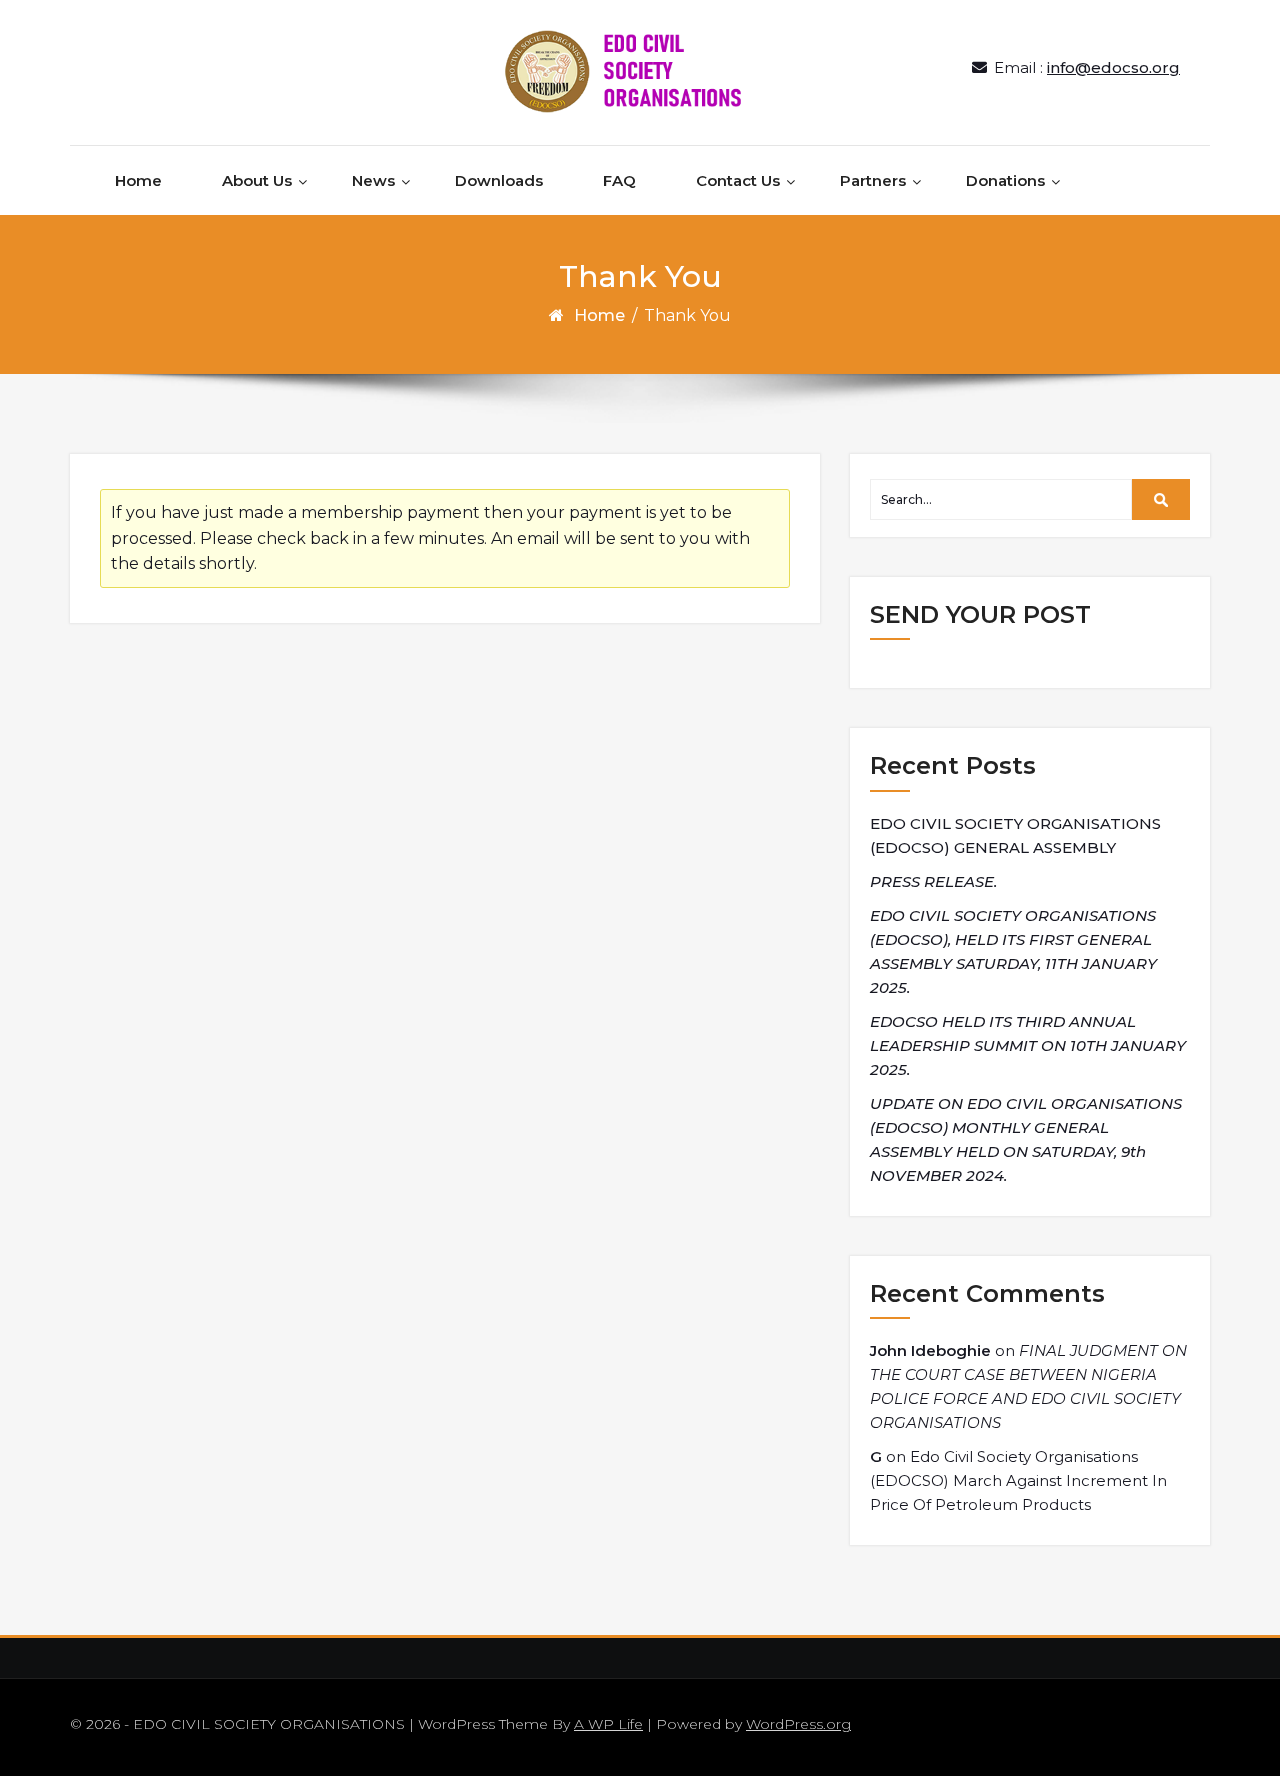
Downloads (499, 180)
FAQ (619, 180)
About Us (257, 180)
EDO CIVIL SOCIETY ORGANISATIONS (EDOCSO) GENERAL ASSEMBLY (1015, 835)
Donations (1005, 180)
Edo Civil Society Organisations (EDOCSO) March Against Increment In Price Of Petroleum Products (1018, 1480)
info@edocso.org (1113, 67)
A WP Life (608, 1724)
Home (138, 180)
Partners (873, 180)
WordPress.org (798, 1724)
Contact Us (738, 180)
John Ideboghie (930, 1350)
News (373, 180)
